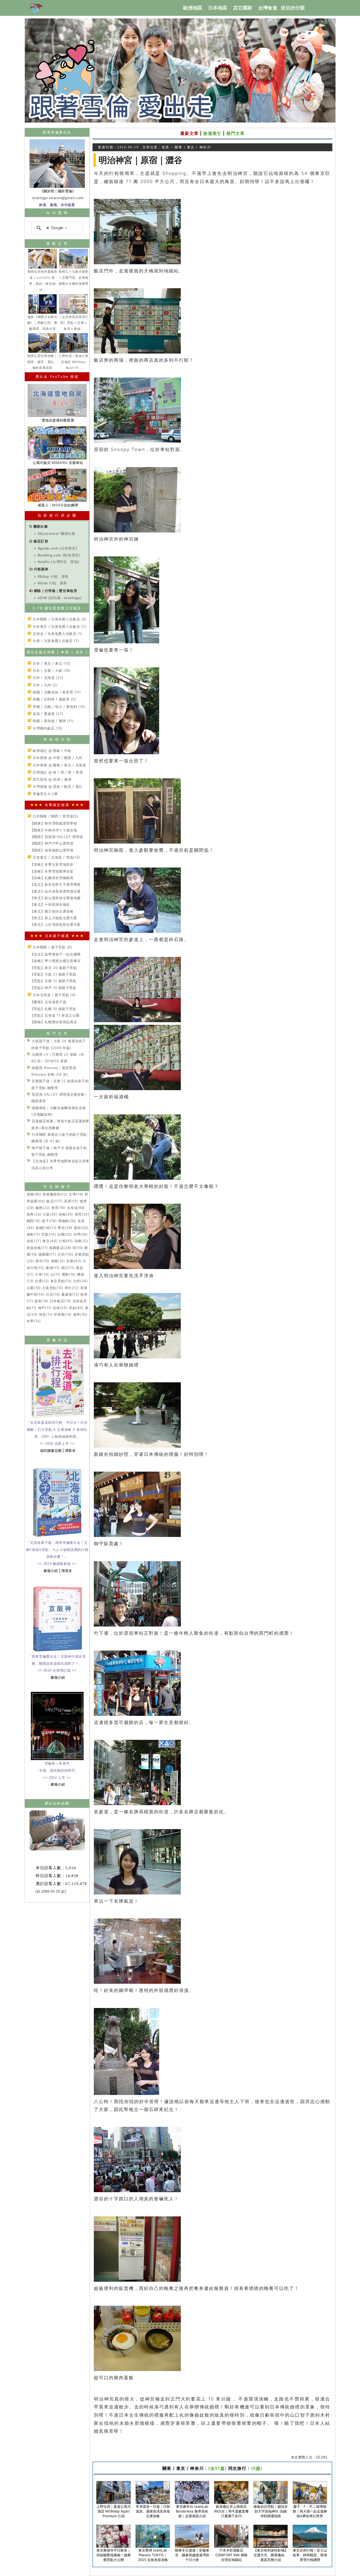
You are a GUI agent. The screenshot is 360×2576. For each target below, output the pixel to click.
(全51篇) (217, 2468)
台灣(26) (81, 1234)
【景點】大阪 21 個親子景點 (53, 974)
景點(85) (76, 1308)
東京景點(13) (61, 1281)
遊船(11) (33, 1234)
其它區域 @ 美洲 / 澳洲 (52, 779)
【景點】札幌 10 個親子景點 (53, 1009)
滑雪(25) (82, 1214)
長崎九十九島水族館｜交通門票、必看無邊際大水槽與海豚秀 (74, 278)
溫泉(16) (41, 1301)
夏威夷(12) (70, 1294)
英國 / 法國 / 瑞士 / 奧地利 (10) (59, 707)
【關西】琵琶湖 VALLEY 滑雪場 (57, 837)
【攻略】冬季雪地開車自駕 (52, 871)
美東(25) (60, 1308)
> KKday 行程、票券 (51, 576)
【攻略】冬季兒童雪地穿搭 (52, 864)
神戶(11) (45, 1308)
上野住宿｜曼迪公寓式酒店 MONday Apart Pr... (74, 362)
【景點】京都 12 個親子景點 (53, 981)
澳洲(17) (53, 1268)
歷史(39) (65, 1228)
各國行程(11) (46, 1228)
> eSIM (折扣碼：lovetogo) (58, 598)
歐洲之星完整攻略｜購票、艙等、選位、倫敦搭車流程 (42, 362)
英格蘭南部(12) (55, 1194)
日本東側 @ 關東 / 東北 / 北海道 (59, 765)
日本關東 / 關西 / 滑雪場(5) (55, 816)
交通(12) (42, 1281)
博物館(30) (67, 1221)
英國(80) (34, 1194)
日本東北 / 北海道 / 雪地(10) (56, 857)
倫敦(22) (43, 1208)
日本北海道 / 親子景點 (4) (54, 995)
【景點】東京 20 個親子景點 (54, 968)
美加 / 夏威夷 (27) (48, 714)
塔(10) (78, 1248)
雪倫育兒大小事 (45, 794)
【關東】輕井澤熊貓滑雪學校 (54, 823)
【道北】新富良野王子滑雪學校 (55, 884)
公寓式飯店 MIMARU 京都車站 (58, 463)
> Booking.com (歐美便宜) (57, 555)
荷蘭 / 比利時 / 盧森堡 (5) (54, 699)
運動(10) (69, 1274)
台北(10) (53, 1294)
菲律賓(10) (63, 1314)
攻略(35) (66, 1214)
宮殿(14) (49, 1234)
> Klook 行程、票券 (50, 583)
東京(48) (50, 1241)
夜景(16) (59, 1208)
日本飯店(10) (60, 1301)
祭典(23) (34, 1214)
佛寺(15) (42, 1261)
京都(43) (74, 1261)
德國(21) (58, 1261)
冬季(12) (34, 1321)
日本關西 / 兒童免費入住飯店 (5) (59, 619)
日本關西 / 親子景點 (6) (52, 947)
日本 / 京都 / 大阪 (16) (51, 670)
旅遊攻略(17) (37, 1248)
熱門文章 (235, 133)
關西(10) (34, 1221)
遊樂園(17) (47, 1254)
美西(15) (71, 1201)
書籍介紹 (51, 1571)
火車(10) (42, 1274)
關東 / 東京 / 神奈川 (193, 147)
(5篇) (257, 2468)
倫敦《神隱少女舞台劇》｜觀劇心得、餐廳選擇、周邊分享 (42, 323)
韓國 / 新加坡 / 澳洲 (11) (53, 721)
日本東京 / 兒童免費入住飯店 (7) (59, 626)
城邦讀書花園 (51, 1451)
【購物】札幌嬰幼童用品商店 (54, 1022)
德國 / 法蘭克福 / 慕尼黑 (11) (56, 692)
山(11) (55, 1274)
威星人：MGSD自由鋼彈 (58, 505)
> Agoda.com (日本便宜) (55, 548)
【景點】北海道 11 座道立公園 (55, 1015)
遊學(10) (80, 1314)
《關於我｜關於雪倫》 (58, 191)
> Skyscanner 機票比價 (54, 533)
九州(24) (81, 1281)
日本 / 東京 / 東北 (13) (51, 663)
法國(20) (65, 1234)
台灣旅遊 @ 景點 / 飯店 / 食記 (57, 786)
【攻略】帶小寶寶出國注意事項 (55, 961)
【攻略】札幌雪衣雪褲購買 (52, 878)
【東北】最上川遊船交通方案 (54, 918)
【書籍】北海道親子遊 (48, 1002)
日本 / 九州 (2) (45, 685)
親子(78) (49, 1221)
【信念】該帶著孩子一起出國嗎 (55, 954)
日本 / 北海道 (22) (48, 678)
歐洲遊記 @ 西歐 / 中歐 (52, 751)
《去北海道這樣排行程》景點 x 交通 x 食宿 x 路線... (74, 323)
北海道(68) (76, 1208)
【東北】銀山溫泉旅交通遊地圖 (55, 898)
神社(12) (72, 1288)
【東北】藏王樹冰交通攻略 (52, 911)
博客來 (70, 1451)
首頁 (166, 147)
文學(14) (76, 1194)
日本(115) (65, 1254)
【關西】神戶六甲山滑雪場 (52, 843)
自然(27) (34, 1241)
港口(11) (68, 1268)
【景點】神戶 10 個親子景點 (53, 988)
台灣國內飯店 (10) (47, 728)
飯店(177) (55, 1201)
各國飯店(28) (60, 1248)
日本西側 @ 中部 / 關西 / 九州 (57, 758)
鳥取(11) (46, 1314)
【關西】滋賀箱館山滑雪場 (52, 850)
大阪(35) (50, 1214)
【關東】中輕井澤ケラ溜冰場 (54, 830)
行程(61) (66, 1241)
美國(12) (81, 1241)
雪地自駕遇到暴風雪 (58, 420)
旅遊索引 (212, 133)
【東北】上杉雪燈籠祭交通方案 (55, 924)
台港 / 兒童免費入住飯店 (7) (55, 641)
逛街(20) (81, 1228)
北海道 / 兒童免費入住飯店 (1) (57, 634)
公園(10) (34, 1288)
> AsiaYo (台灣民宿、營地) (56, 562)
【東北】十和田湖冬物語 (50, 904)
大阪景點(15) (53, 1288)
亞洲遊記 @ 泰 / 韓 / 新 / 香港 (57, 772)
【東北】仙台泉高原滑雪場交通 (55, 891)
